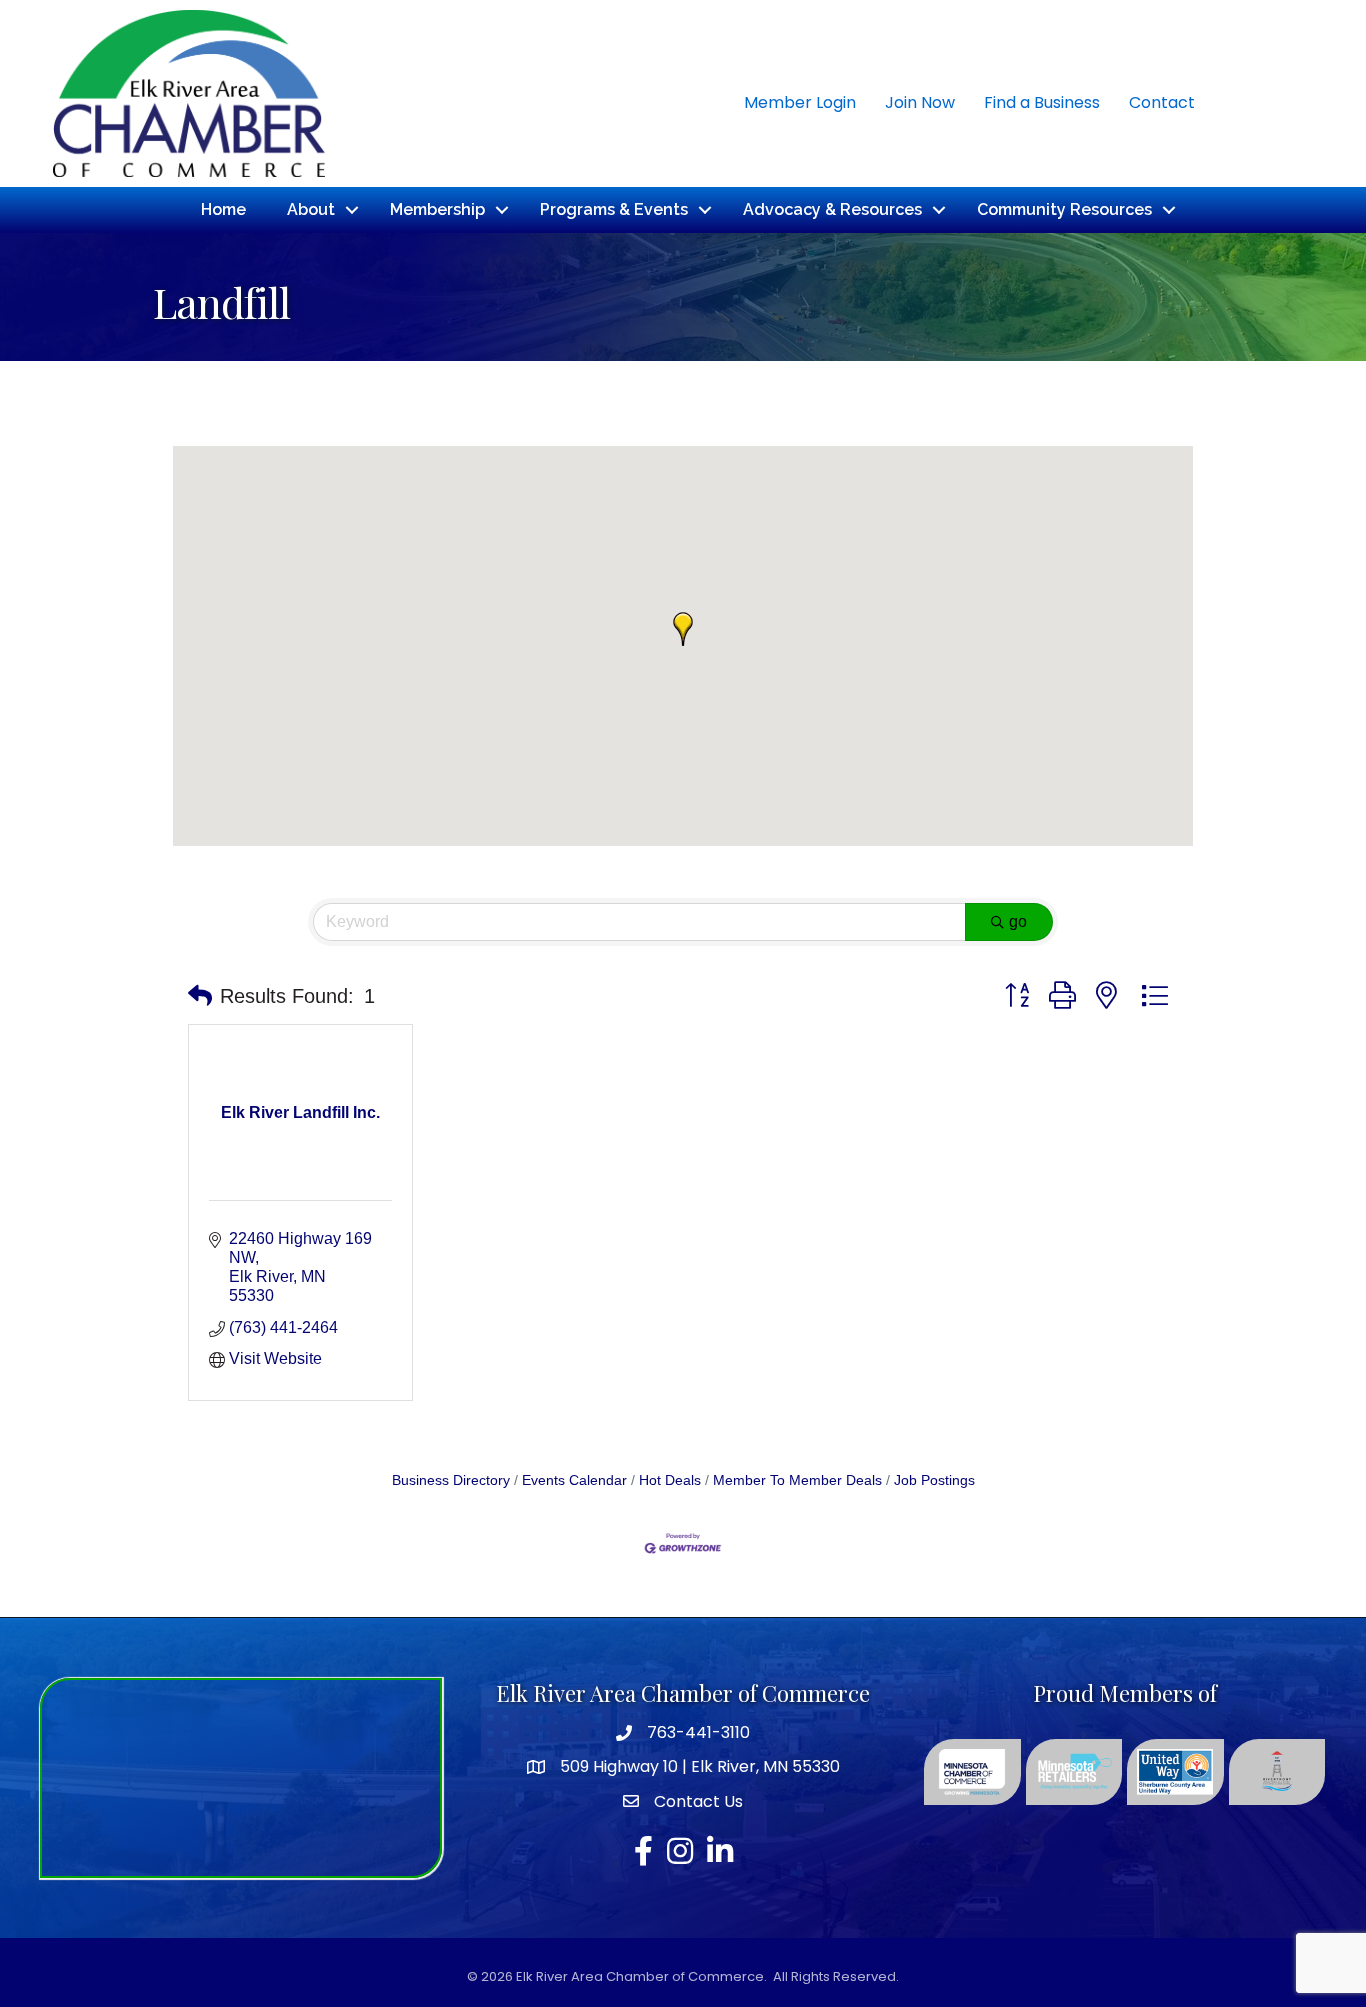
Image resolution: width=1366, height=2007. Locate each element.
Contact (1162, 102)
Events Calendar (574, 1480)
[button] (683, 629)
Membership (437, 209)
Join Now (920, 102)
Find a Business (1042, 102)
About (311, 209)
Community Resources (1064, 209)
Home (223, 209)
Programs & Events (614, 209)
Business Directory (451, 1480)
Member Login (800, 102)
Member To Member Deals (797, 1480)
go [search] (1018, 921)
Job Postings (934, 1480)
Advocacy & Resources (832, 209)
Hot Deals (670, 1480)
